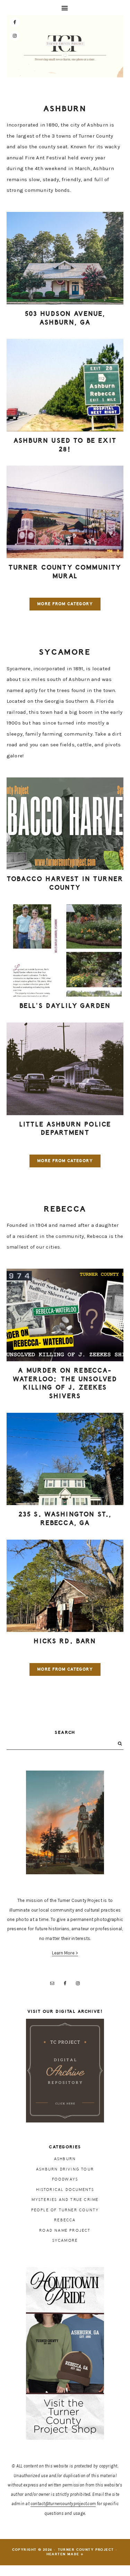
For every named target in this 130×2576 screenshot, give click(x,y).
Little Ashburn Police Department (65, 1129)
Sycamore (65, 2241)
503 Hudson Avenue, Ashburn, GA (65, 318)
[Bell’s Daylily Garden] (65, 951)
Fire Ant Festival (46, 158)
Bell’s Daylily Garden (65, 1006)
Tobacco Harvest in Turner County (65, 883)
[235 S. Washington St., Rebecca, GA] (65, 1459)
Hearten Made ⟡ (65, 2554)
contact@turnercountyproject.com (63, 2504)
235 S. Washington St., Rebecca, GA (65, 1519)
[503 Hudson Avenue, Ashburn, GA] (65, 258)
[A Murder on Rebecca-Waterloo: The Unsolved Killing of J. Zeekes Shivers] (65, 1315)
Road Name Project (65, 2230)
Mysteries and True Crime (65, 2200)
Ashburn (65, 2159)
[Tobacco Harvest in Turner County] (65, 824)
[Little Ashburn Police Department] (65, 1069)
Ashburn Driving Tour (65, 2169)
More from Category (65, 604)
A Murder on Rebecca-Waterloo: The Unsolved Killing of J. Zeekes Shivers (65, 1383)
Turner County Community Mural (65, 572)
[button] (65, 8)
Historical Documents (65, 2190)
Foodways (65, 2179)
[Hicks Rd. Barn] (65, 1586)
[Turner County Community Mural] (65, 512)
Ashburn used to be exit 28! (65, 445)
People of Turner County (65, 2210)
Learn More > (65, 1953)
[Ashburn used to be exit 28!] (65, 385)
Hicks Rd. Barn (65, 1641)
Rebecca (65, 2220)
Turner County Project (65, 48)
